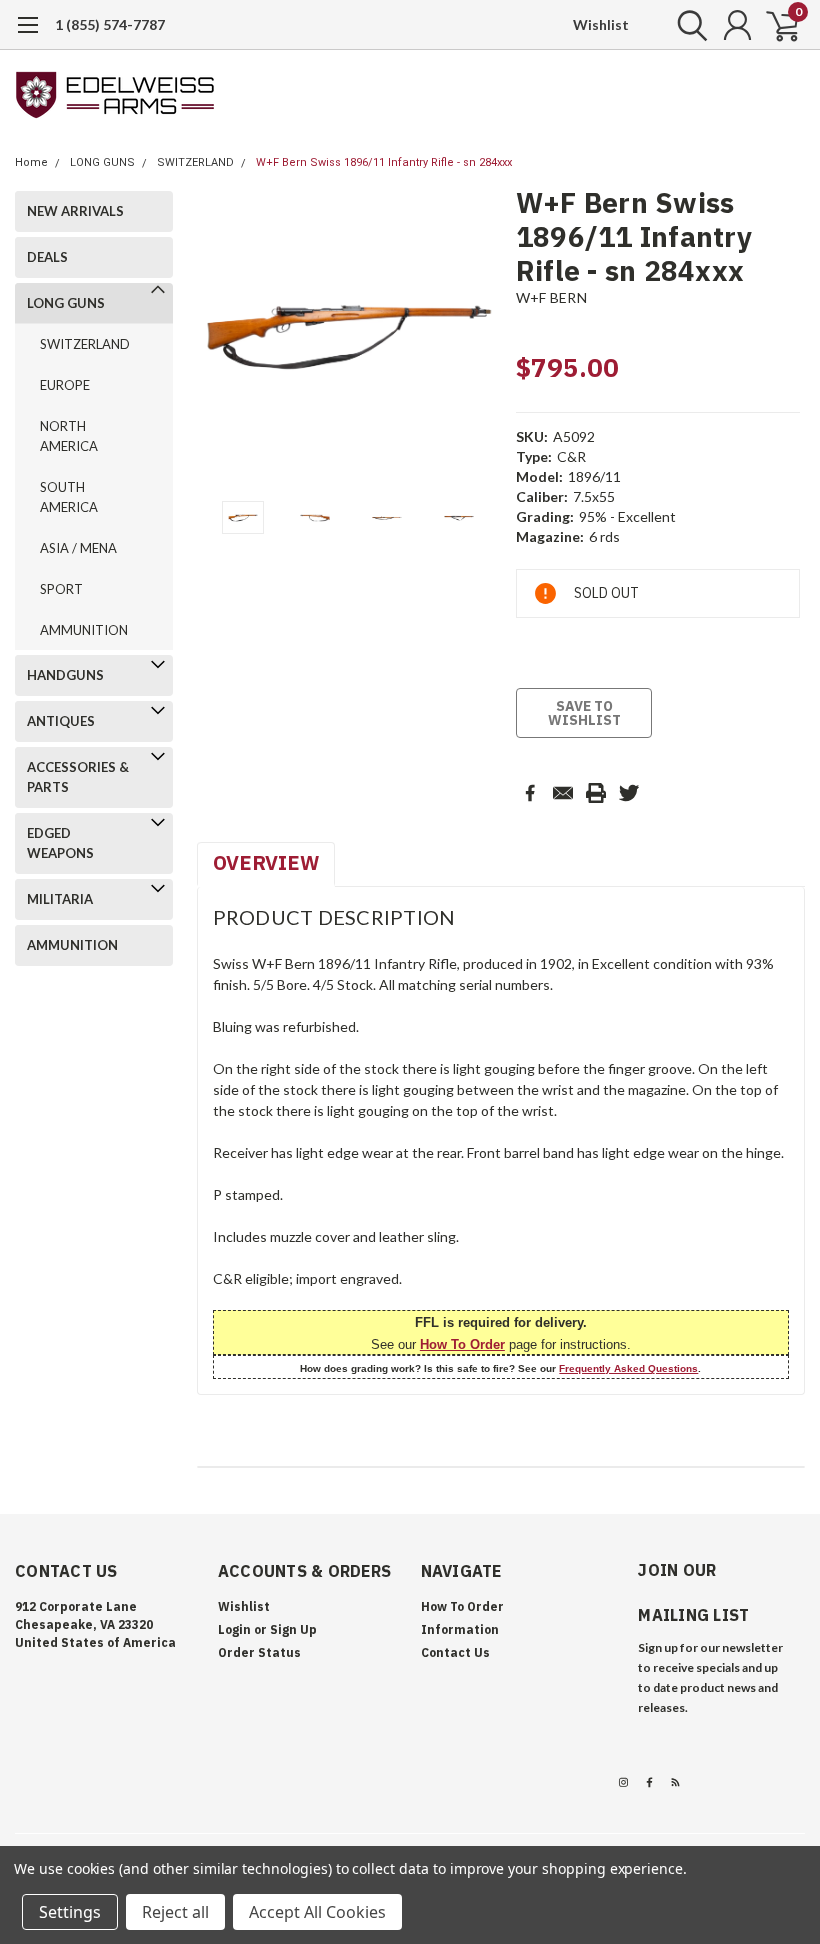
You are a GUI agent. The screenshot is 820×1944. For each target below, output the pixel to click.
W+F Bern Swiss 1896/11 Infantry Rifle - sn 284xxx (384, 162)
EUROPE (65, 385)
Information (460, 1629)
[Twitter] (629, 793)
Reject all (175, 1912)
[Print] (596, 793)
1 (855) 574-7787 (110, 24)
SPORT (61, 589)
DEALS (47, 257)
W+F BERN (551, 297)
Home (31, 162)
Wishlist (601, 24)
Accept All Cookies (317, 1912)
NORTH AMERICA (69, 436)
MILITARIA (60, 899)
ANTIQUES (61, 721)
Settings (70, 1912)
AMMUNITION (84, 630)
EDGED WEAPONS (60, 843)
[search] (687, 25)
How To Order (462, 1344)
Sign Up (293, 1629)
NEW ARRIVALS (75, 211)
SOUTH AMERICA (69, 497)
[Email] (563, 793)
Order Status (259, 1652)
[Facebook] (530, 793)
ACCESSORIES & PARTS (78, 777)
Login (234, 1629)
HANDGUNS (65, 675)
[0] (775, 25)
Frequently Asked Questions (628, 1368)
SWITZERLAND (195, 162)
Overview (266, 862)
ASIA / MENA (78, 548)
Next (476, 338)
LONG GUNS (102, 162)
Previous (222, 338)
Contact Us (455, 1652)
